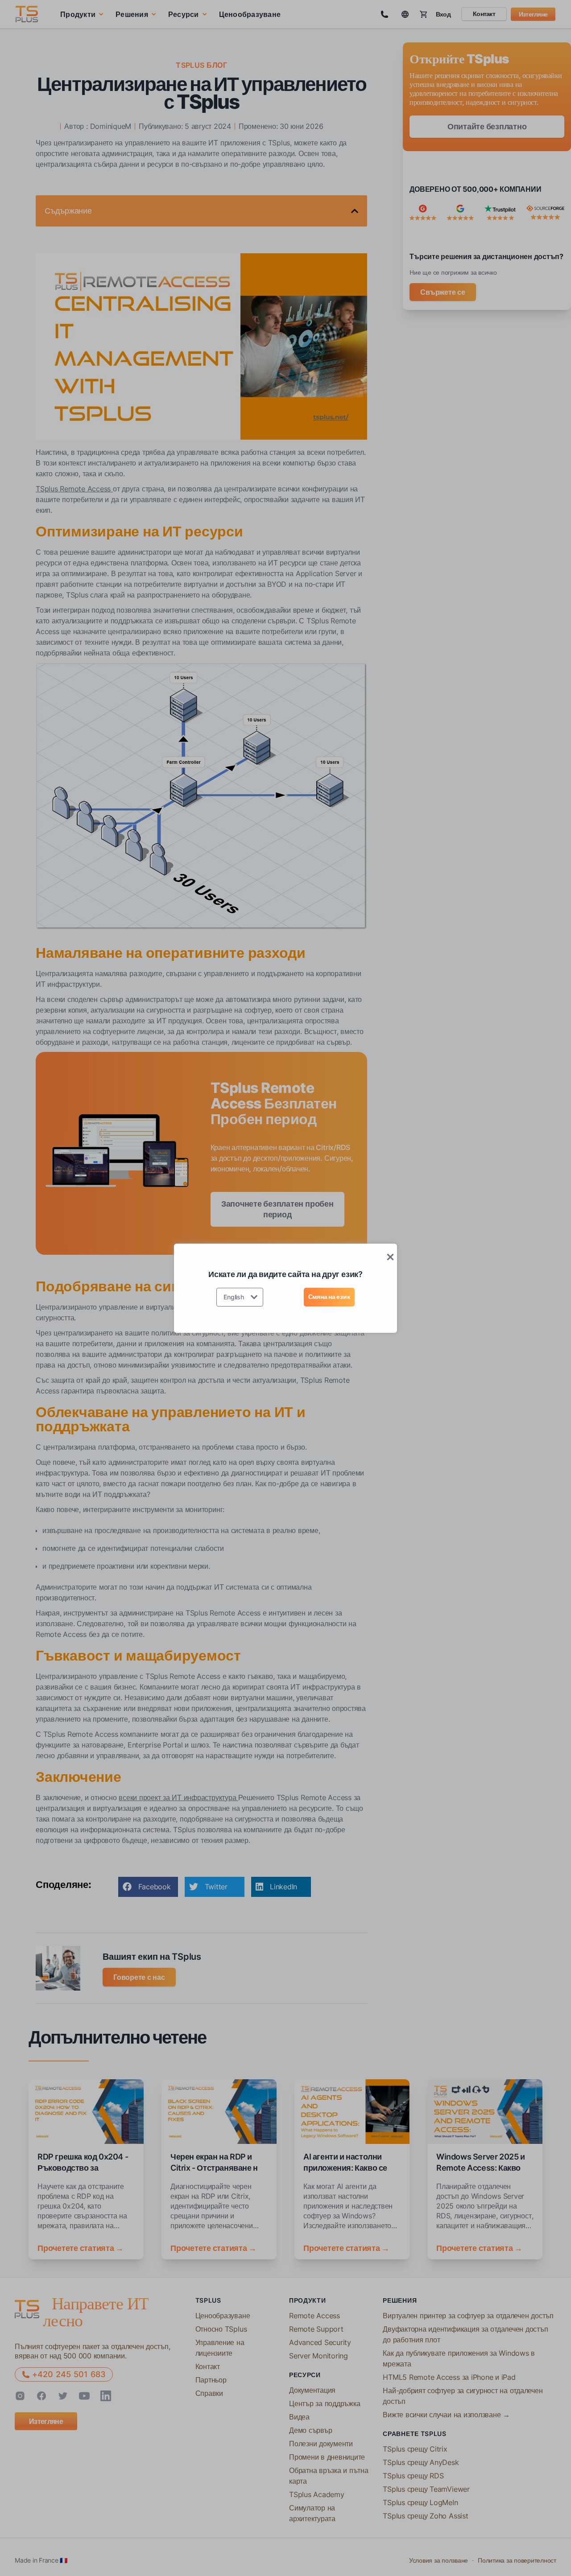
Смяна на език (329, 1296)
